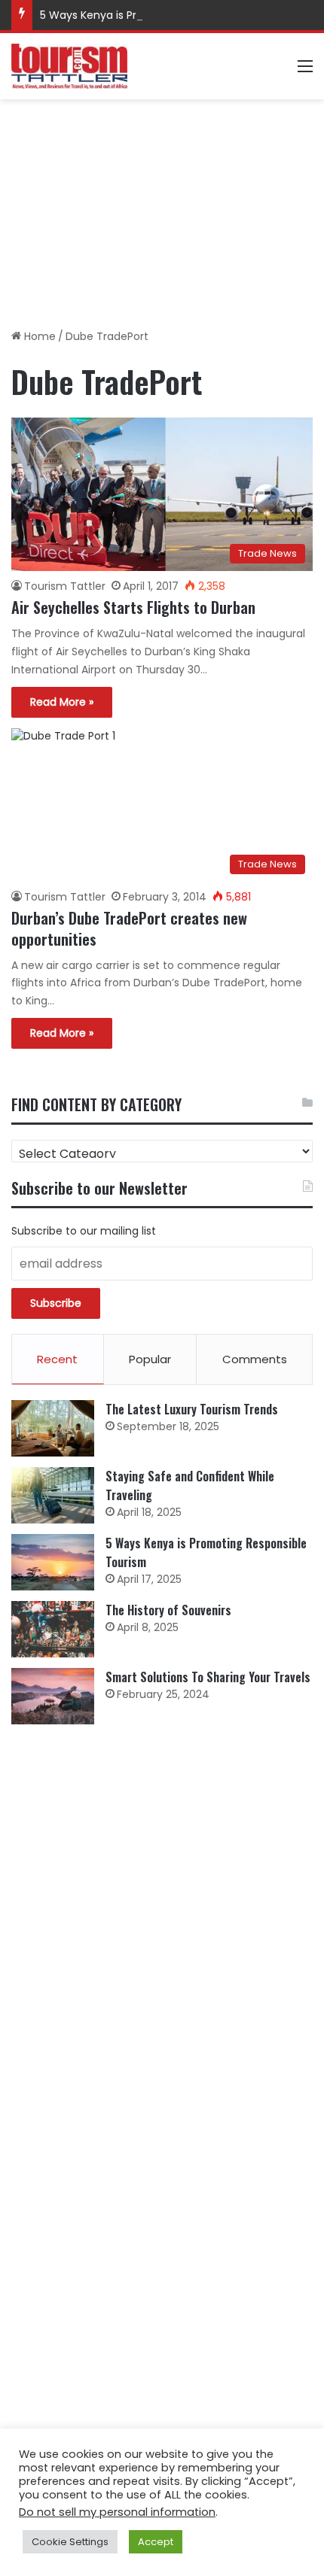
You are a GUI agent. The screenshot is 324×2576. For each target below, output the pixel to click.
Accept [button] (156, 2542)
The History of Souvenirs (168, 1610)
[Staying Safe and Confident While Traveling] (53, 1495)
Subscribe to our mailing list (84, 1231)
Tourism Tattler (65, 586)
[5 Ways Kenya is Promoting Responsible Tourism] (53, 1562)
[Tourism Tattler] (69, 66)
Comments (255, 1359)
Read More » (62, 702)
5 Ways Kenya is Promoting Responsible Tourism (166, 15)
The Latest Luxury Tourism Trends (192, 1409)
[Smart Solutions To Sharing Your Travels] (53, 1696)
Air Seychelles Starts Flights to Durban (133, 607)
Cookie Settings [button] (70, 2542)
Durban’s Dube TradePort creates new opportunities (129, 928)
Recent (57, 1359)
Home (38, 336)
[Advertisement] (162, 208)
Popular (150, 1359)
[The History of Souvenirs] (53, 1629)
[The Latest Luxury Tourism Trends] (53, 1428)
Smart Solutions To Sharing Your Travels (208, 1677)
